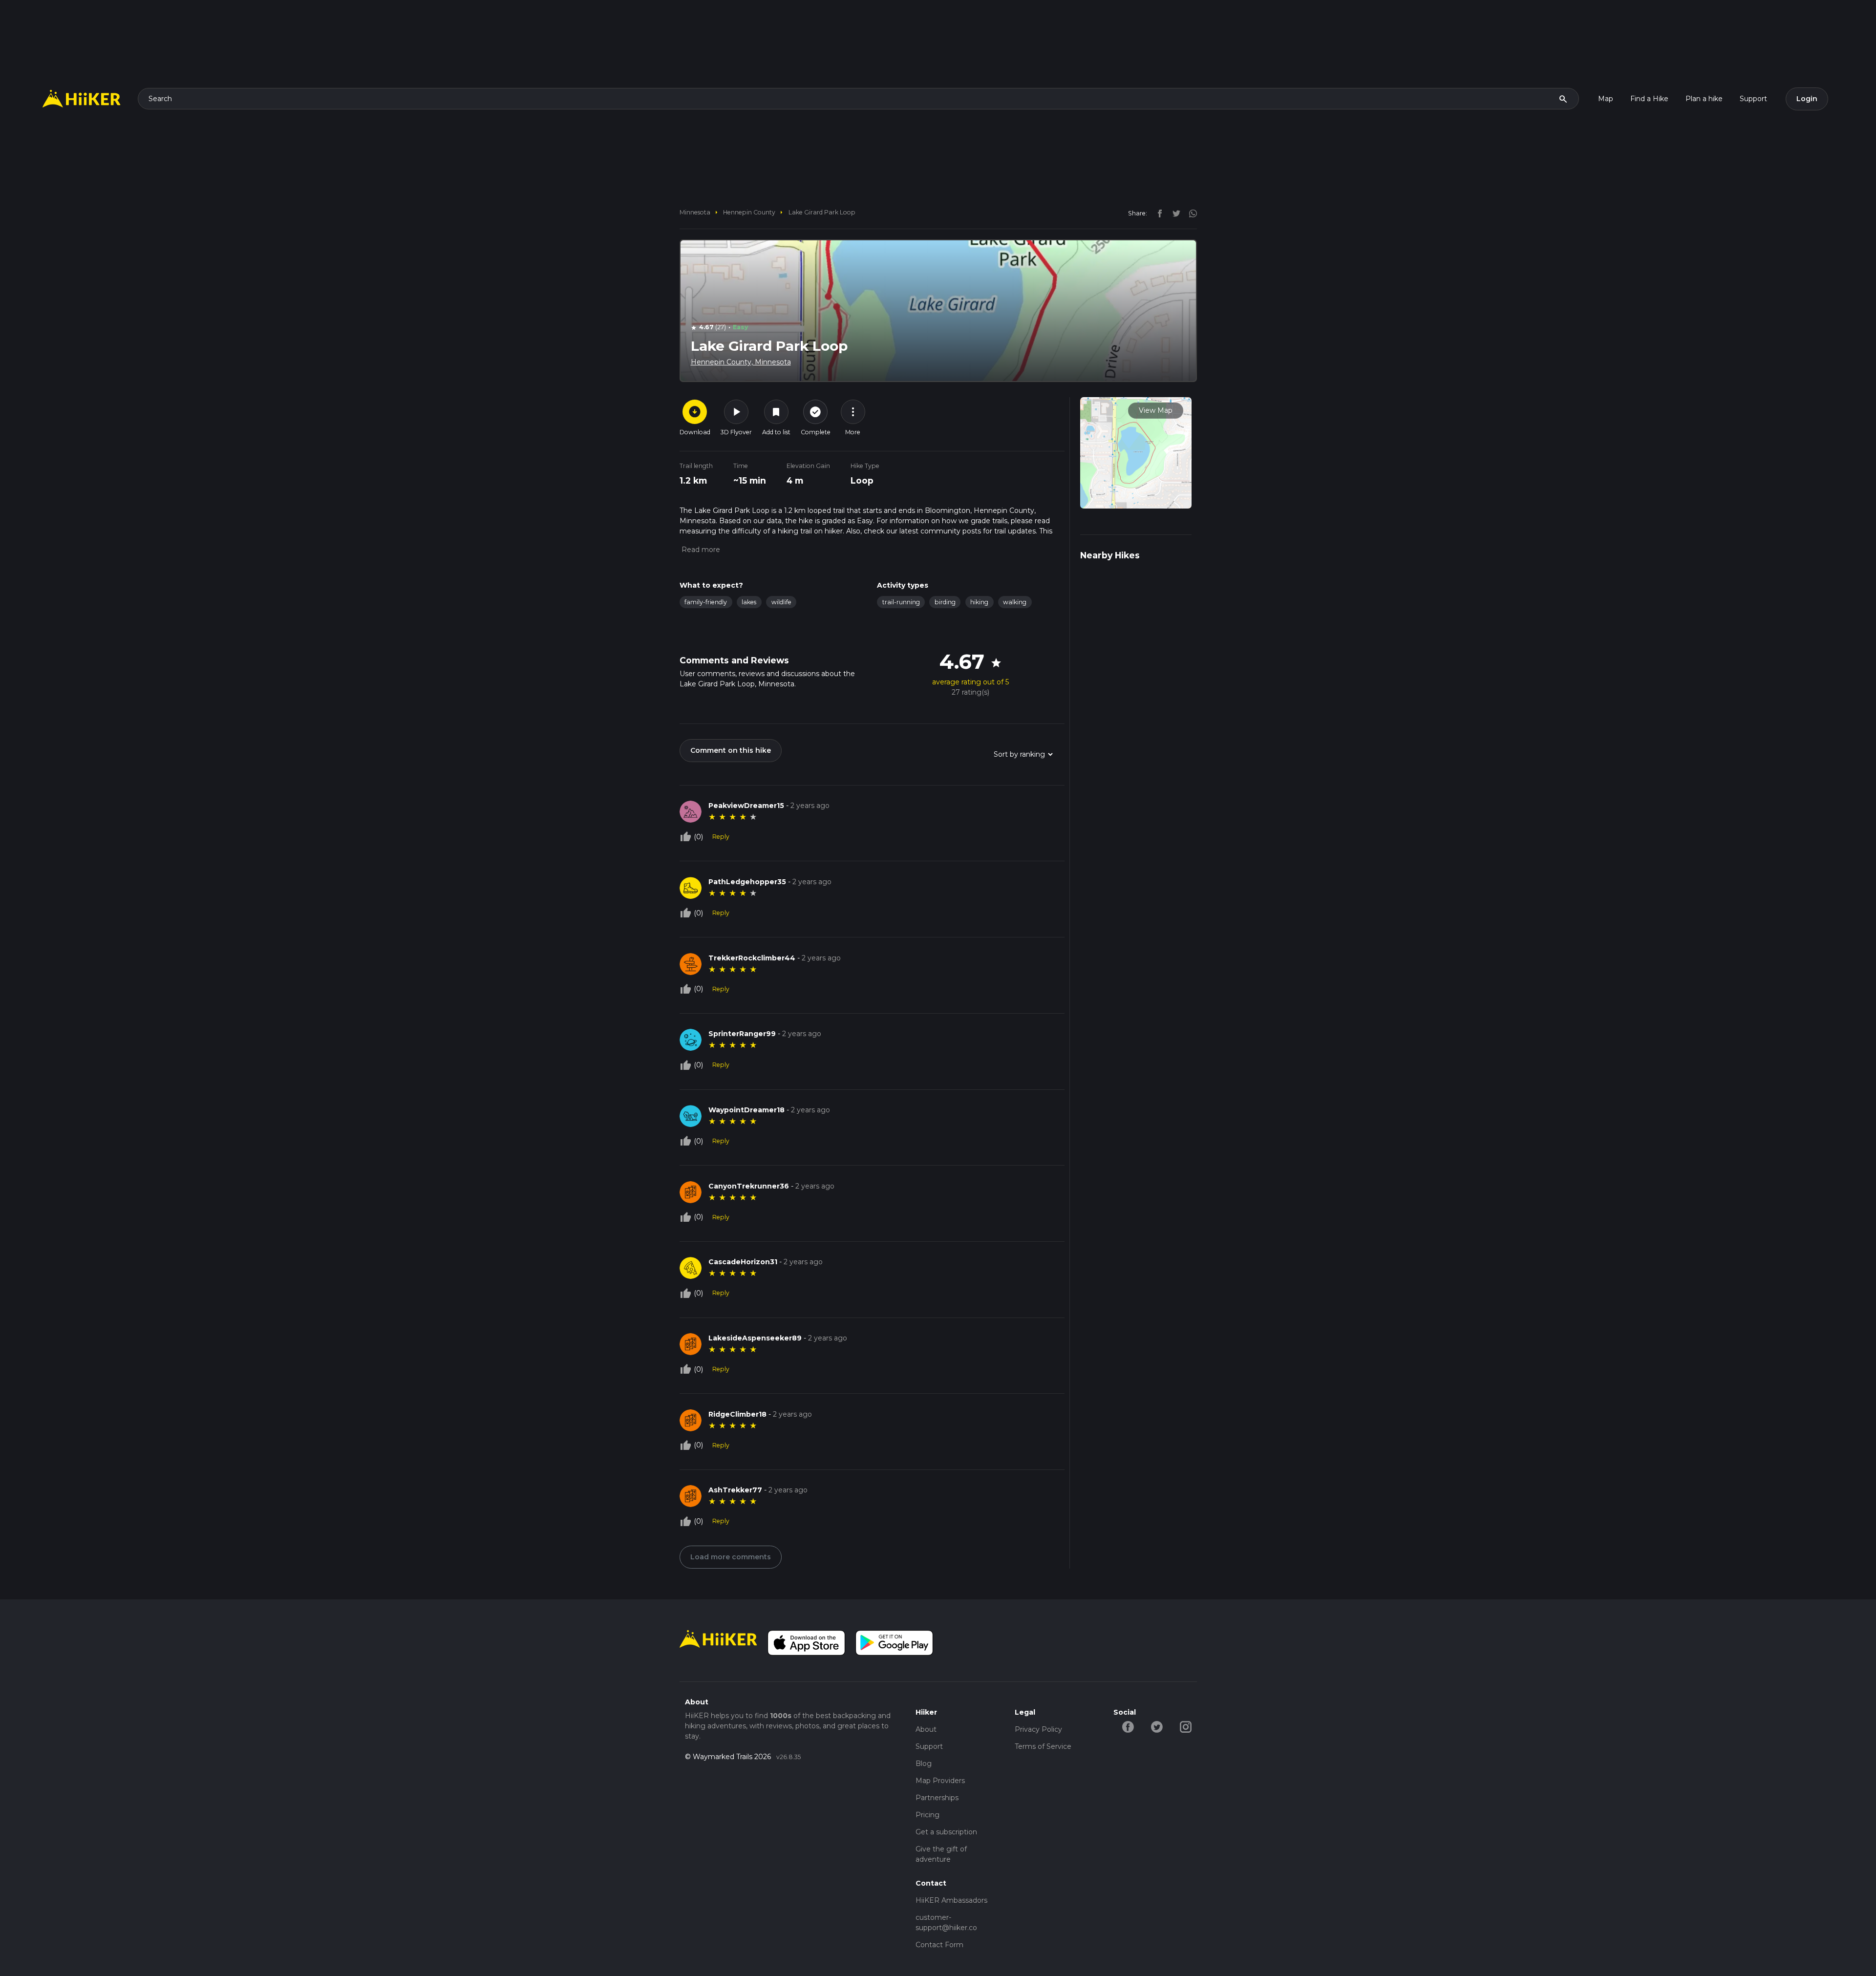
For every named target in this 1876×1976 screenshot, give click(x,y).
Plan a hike (1704, 99)
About (926, 1729)
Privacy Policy (1038, 1729)
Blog (924, 1764)
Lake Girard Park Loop (822, 212)
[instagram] (1190, 213)
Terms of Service (1043, 1746)
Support (1753, 99)
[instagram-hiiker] (1185, 1726)
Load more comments (731, 1557)
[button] (700, 550)
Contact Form (939, 1945)
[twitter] (1174, 213)
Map (1606, 99)
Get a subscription (946, 1832)
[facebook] (1157, 213)
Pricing (927, 1815)
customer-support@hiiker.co (946, 1923)
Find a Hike (1649, 99)
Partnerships (937, 1798)
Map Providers (940, 1781)
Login (1807, 99)
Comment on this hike (731, 750)
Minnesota (695, 212)
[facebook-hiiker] (1128, 1726)
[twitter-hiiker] (1157, 1726)
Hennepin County (749, 212)
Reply (721, 837)
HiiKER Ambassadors (951, 1900)
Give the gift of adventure (941, 1854)
